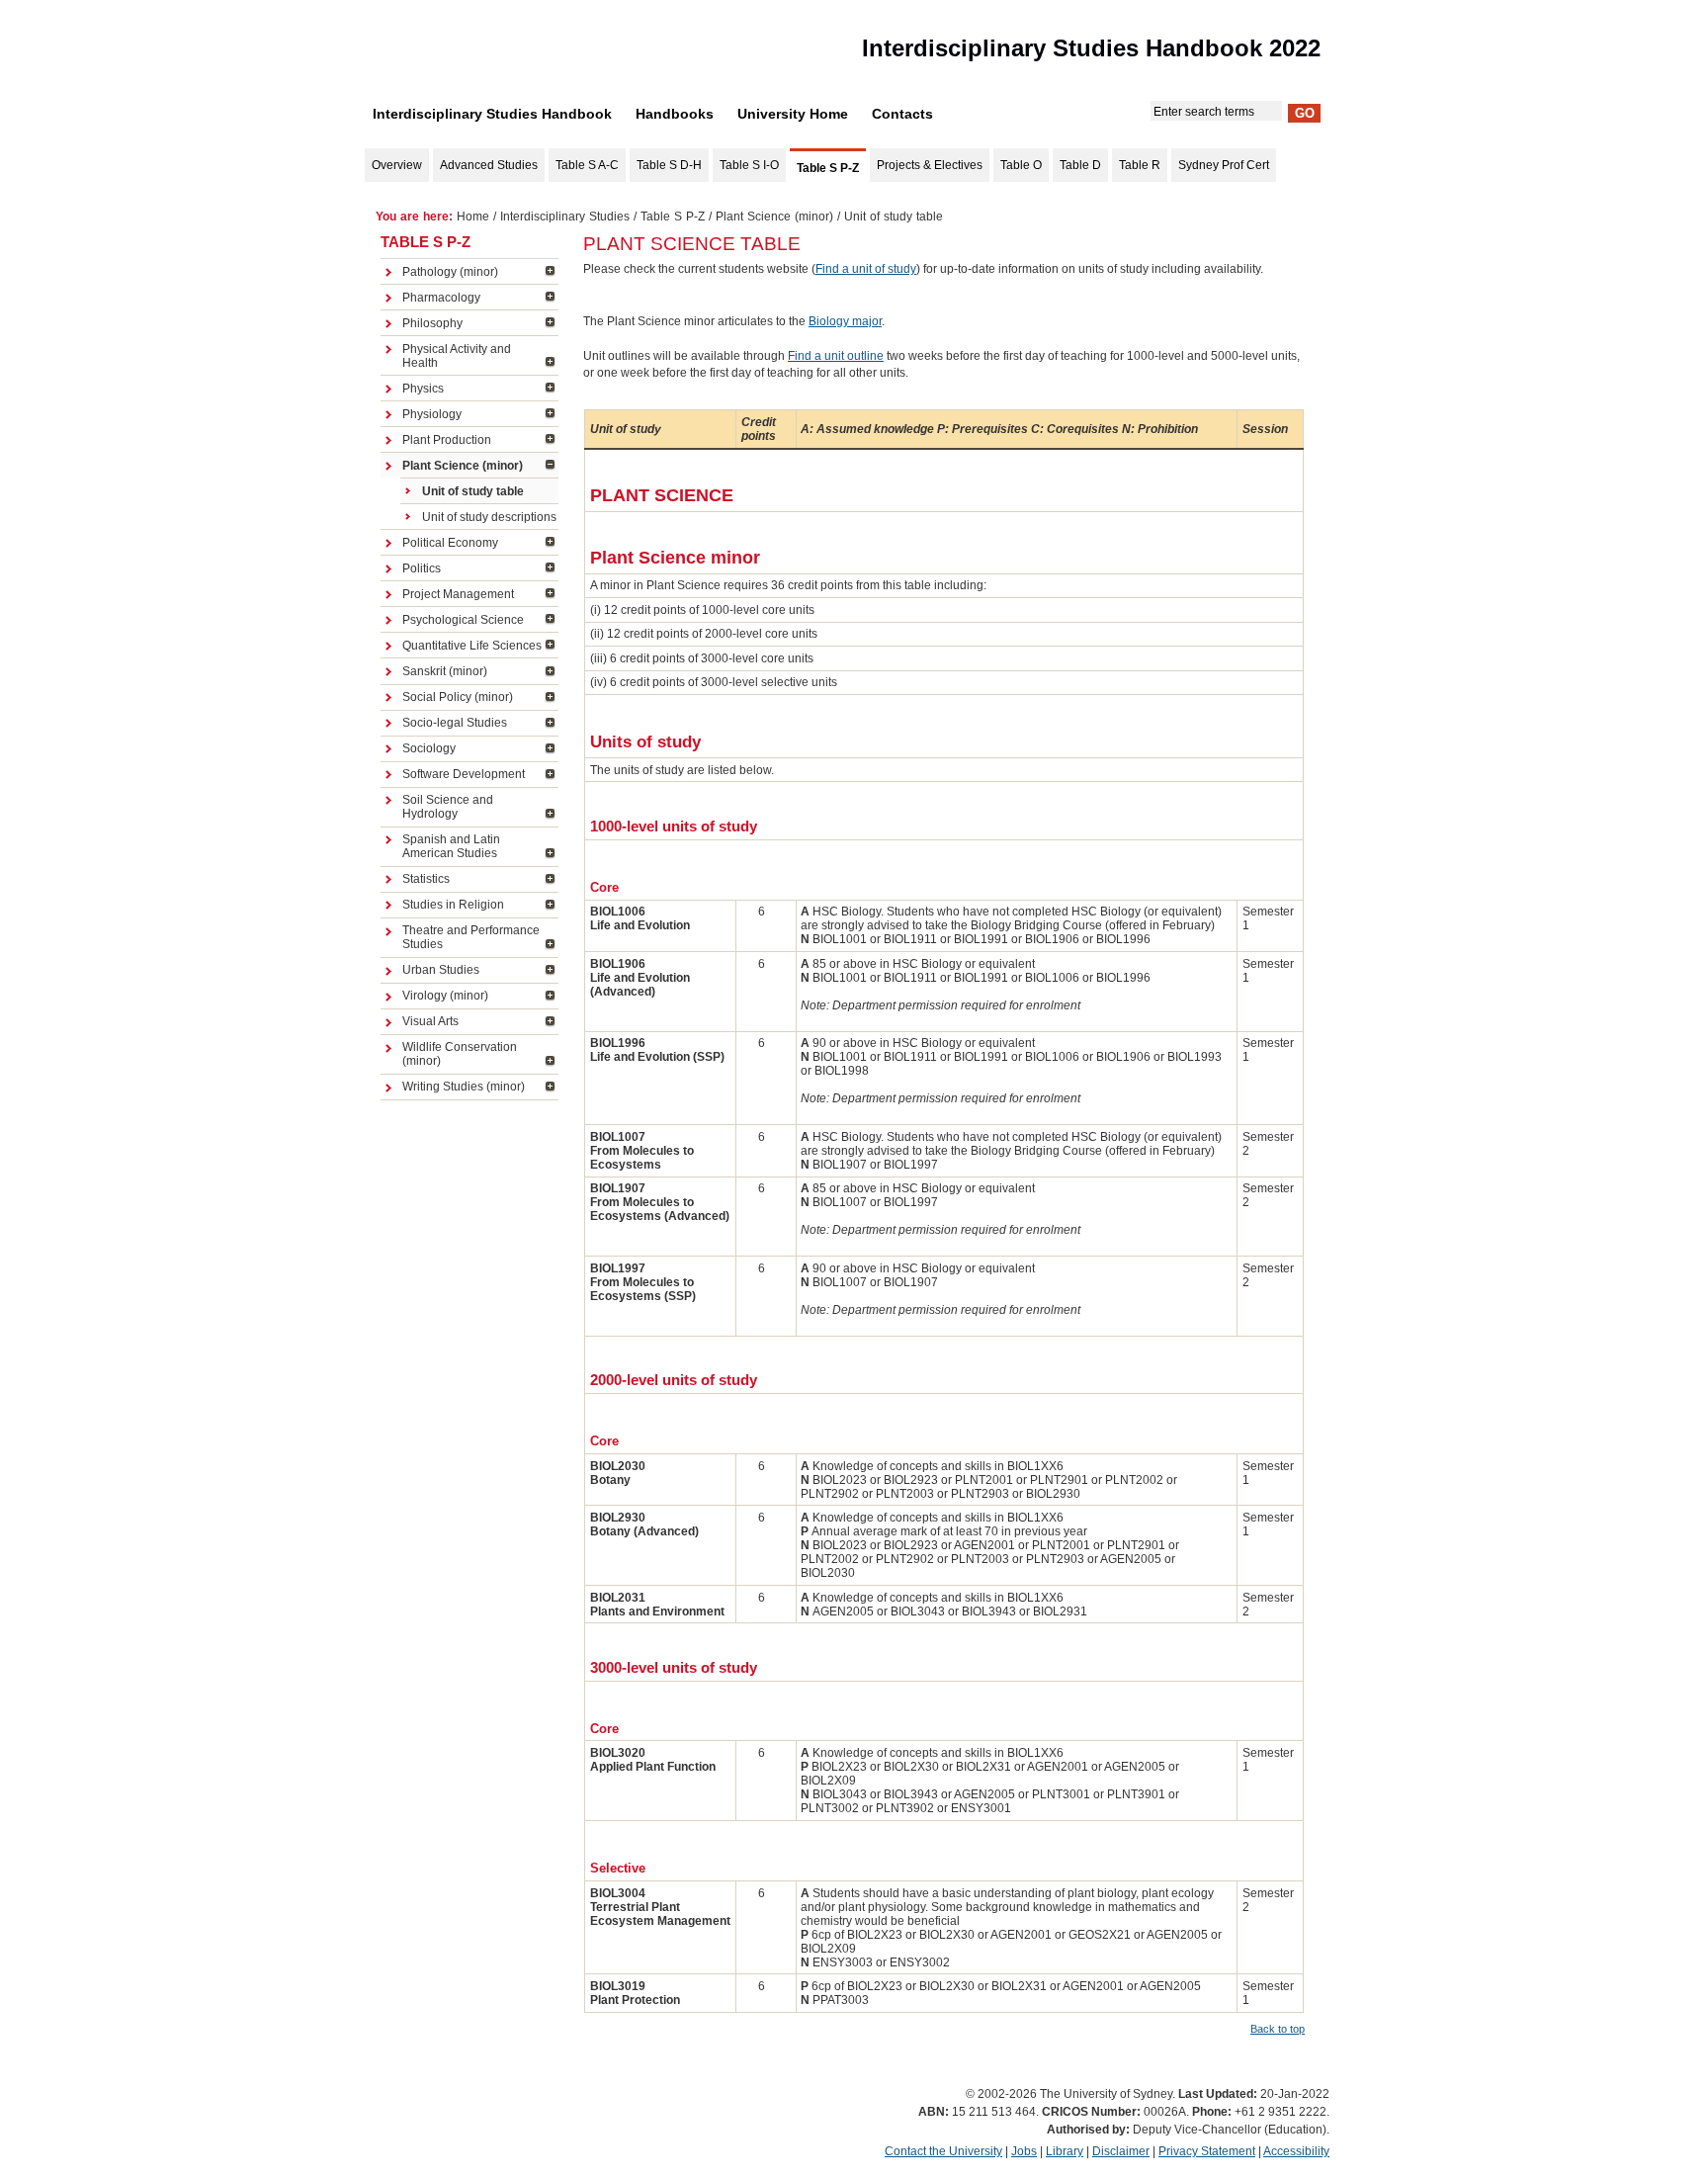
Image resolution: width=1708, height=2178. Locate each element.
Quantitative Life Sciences (472, 646)
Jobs (1024, 2151)
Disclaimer (1121, 2151)
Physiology (432, 414)
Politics (422, 568)
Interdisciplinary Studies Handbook (492, 114)
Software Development (464, 774)
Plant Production (447, 440)
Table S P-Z (673, 217)
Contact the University (943, 2151)
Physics (423, 389)
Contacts (902, 114)
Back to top (1278, 2029)
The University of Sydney (473, 53)
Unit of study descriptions (489, 517)
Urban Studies (441, 970)
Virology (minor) (445, 996)
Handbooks (675, 114)
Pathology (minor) (450, 272)
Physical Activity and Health (457, 356)
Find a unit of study (866, 269)
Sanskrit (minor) (445, 671)
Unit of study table (473, 491)
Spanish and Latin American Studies (451, 846)
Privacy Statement (1207, 2151)
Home (473, 217)
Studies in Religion (453, 905)
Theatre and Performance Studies (471, 937)
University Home (793, 114)
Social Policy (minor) (458, 697)
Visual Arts (430, 1021)
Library (1065, 2151)
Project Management (458, 594)
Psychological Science (463, 620)
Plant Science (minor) (774, 217)
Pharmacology (441, 298)
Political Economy (450, 543)
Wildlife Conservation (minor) (460, 1054)
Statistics (426, 879)
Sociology (429, 748)
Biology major (845, 321)
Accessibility (1296, 2151)
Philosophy (432, 323)
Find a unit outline (836, 356)
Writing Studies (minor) (464, 1087)
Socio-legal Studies (455, 723)
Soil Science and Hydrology (448, 807)
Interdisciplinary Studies (565, 217)
